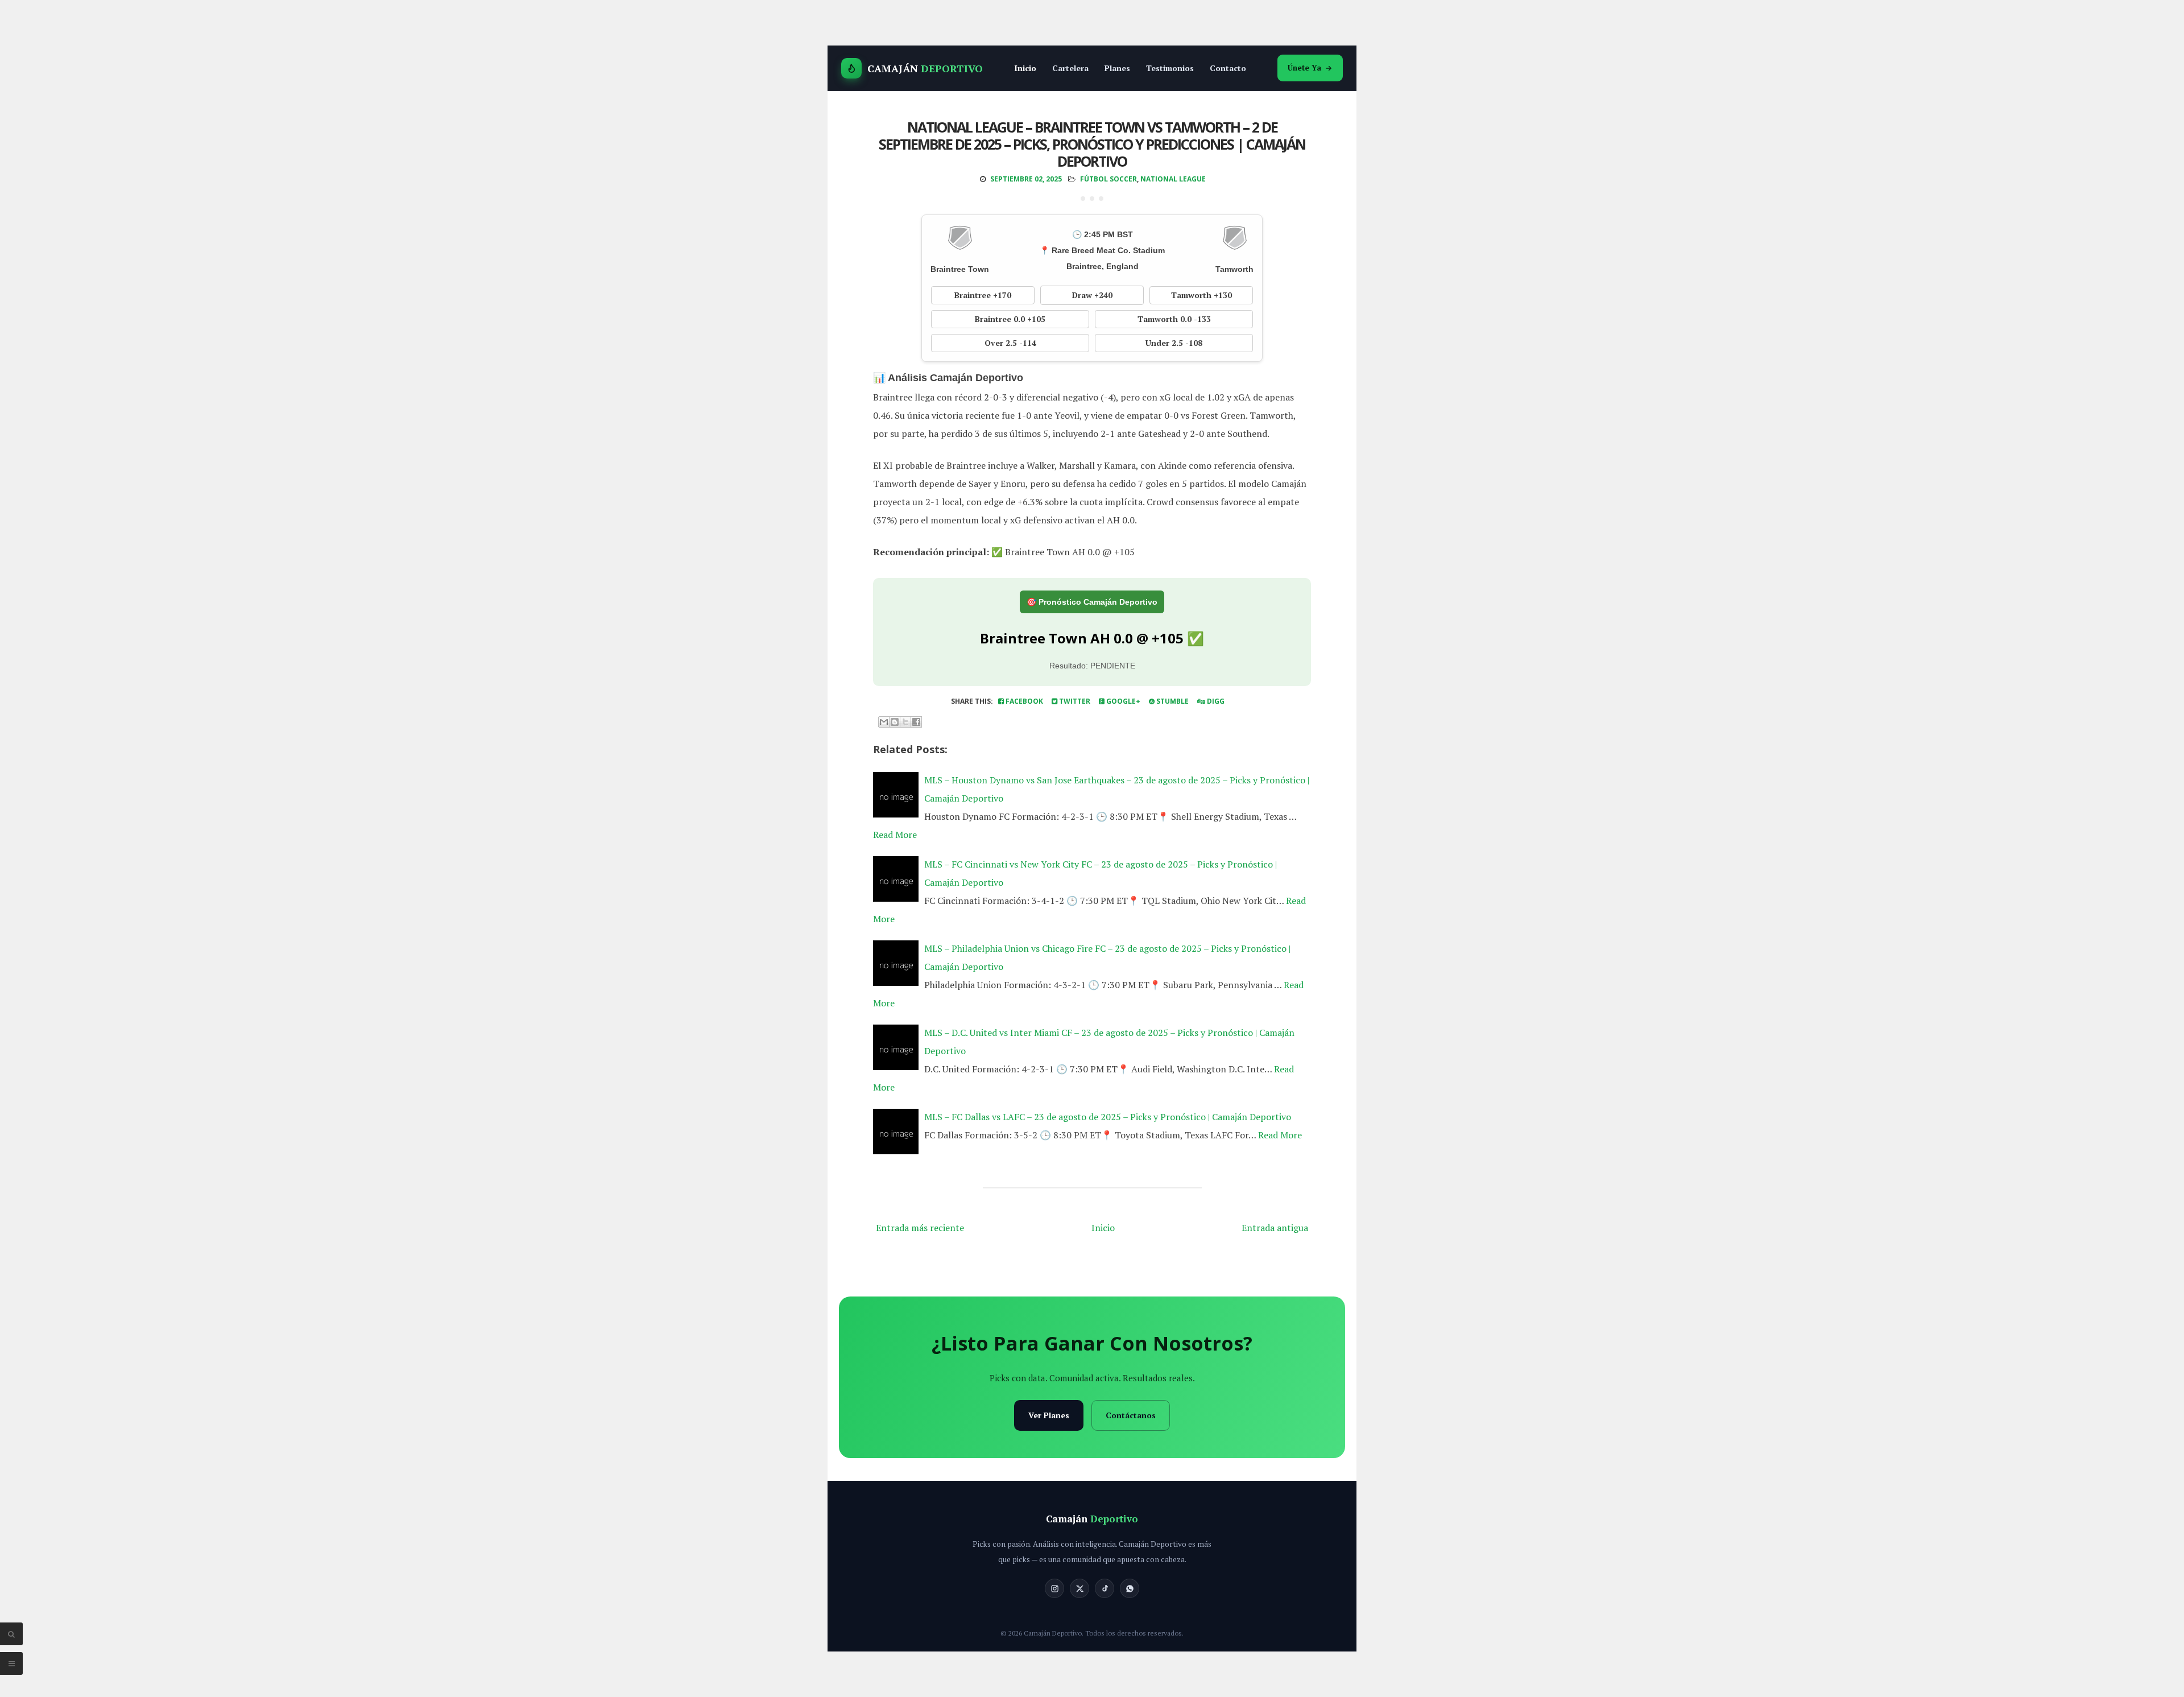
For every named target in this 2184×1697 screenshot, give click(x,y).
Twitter (1074, 701)
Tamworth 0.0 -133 (1174, 319)
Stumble (1172, 701)
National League (1173, 179)
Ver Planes (1049, 1415)
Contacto (1228, 68)
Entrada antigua (1275, 1228)
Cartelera (1070, 68)
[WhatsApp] (1130, 1588)
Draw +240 (1092, 295)
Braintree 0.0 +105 (1010, 319)
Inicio (1025, 68)
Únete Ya (1304, 68)
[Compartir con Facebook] (916, 722)
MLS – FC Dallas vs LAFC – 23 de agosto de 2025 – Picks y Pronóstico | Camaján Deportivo (1108, 1117)
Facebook (1023, 701)
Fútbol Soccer (1108, 179)
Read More (895, 835)
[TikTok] (1105, 1588)
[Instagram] (1054, 1588)
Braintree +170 (983, 295)
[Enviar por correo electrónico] (884, 722)
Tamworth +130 (1201, 295)
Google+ (1122, 701)
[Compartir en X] (905, 722)
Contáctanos (1131, 1415)
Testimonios (1170, 68)
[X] (1079, 1588)
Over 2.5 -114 (1010, 343)
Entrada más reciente (920, 1228)
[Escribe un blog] (895, 722)
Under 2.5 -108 (1174, 343)
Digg (1215, 701)
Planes (1117, 68)
